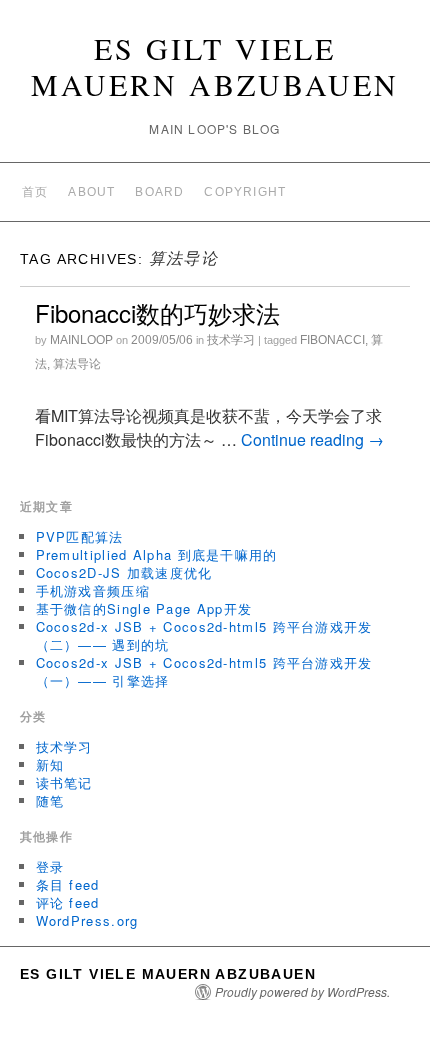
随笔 (50, 800)
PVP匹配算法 (80, 536)
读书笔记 (64, 782)
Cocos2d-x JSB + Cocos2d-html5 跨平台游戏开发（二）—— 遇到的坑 (204, 635)
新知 (50, 764)
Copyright (245, 192)
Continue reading (312, 439)
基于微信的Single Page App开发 (144, 608)
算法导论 (77, 364)
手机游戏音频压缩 (93, 590)
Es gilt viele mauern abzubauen (215, 66)
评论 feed (68, 902)
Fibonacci (332, 340)
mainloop (81, 340)
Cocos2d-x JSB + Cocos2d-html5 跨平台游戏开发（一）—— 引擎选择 (204, 671)
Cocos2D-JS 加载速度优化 (124, 572)
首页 (35, 192)
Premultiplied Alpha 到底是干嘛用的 (157, 554)
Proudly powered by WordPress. (302, 992)
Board (159, 192)
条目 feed (68, 884)
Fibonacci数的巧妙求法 (157, 312)
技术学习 (231, 340)
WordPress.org (87, 920)
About (91, 192)
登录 (50, 866)
